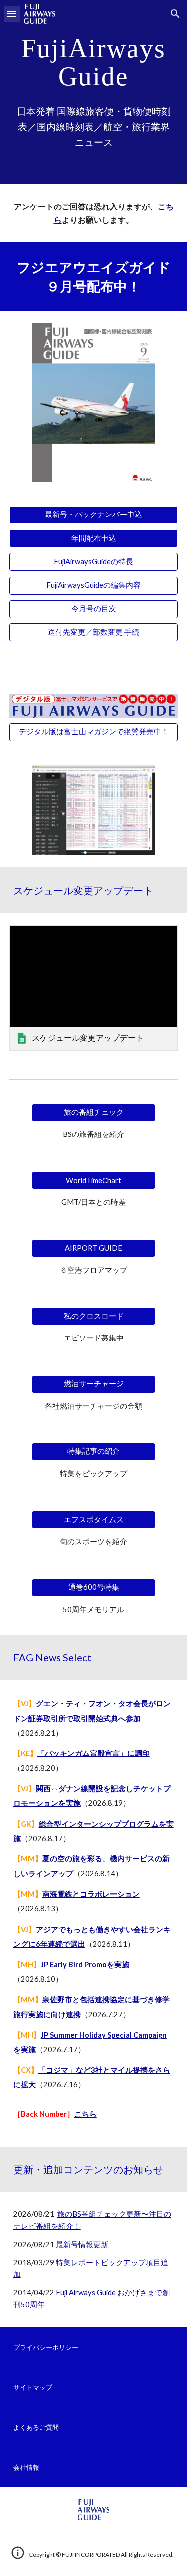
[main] (94, 62)
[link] (94, 988)
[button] (12, 14)
